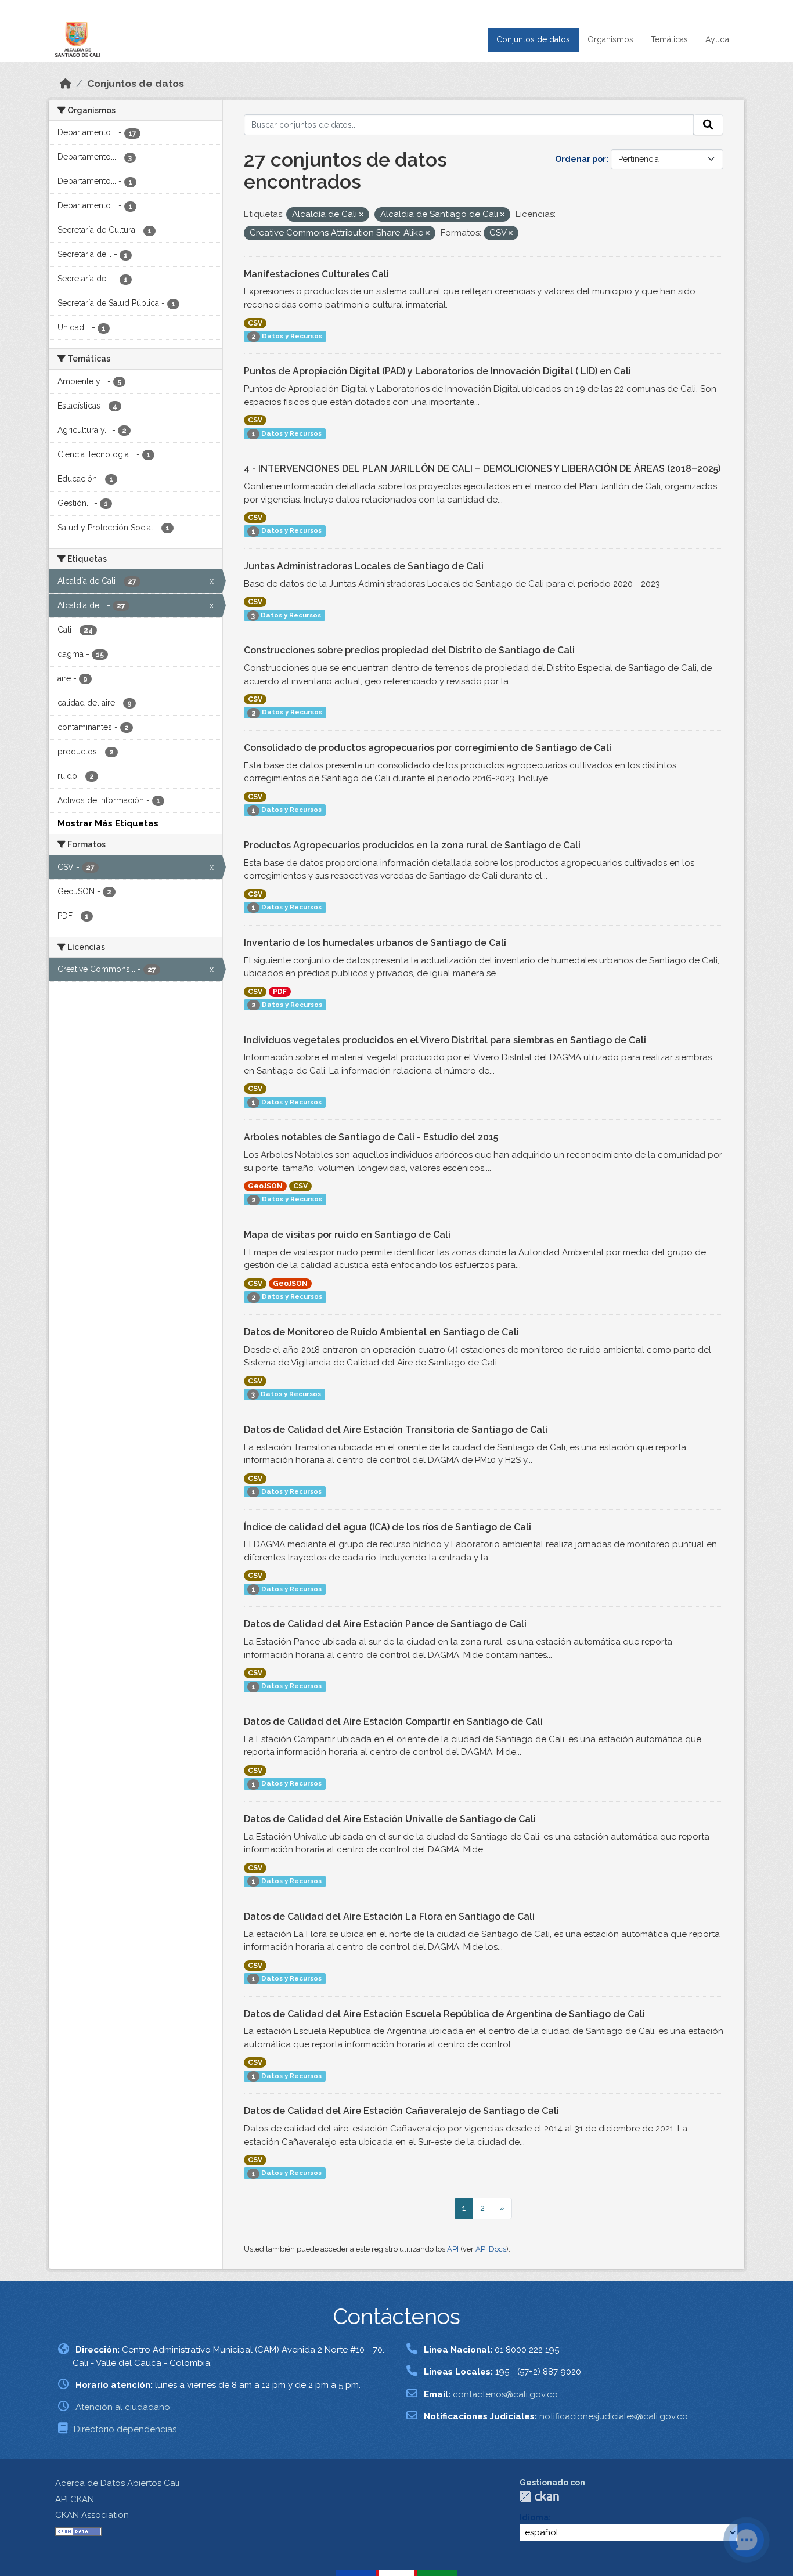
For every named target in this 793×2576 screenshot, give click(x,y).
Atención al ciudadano (123, 2407)
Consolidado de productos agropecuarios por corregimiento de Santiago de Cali (428, 748)
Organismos (610, 39)
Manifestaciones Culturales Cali (316, 274)
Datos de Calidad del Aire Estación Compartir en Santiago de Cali (393, 1721)
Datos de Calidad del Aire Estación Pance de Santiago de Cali (385, 1624)
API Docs (491, 2249)
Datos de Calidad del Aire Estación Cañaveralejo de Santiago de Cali (401, 2111)
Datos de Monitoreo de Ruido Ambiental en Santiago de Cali (381, 1332)
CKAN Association (92, 2515)
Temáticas (669, 39)
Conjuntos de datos (533, 39)
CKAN (539, 2496)
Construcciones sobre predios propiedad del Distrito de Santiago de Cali (409, 650)
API (453, 2249)
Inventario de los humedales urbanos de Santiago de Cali (375, 943)
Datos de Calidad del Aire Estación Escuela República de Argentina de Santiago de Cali (444, 2014)
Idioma (534, 2517)
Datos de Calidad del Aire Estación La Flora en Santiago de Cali (389, 1916)
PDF (280, 992)
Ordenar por (581, 159)
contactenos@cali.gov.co (505, 2394)
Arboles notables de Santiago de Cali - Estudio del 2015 (371, 1137)
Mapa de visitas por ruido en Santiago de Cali (347, 1235)
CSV (255, 323)
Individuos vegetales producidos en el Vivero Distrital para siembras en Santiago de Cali (445, 1040)
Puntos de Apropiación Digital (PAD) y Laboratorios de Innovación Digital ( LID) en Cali (437, 371)
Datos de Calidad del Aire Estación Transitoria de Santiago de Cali (396, 1430)
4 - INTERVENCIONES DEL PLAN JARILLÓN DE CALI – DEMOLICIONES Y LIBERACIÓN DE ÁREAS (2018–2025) (482, 469)
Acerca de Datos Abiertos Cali (117, 2483)
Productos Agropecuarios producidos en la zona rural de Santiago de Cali (412, 845)
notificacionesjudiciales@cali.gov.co (614, 2416)
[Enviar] (708, 125)
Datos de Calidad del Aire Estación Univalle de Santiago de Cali (390, 1819)
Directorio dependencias (125, 2429)
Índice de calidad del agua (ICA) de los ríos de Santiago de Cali (388, 1527)
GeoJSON (265, 1186)
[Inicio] (66, 84)
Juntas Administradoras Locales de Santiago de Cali (364, 566)
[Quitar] (361, 215)
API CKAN (75, 2499)
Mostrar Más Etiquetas (108, 823)
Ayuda (717, 39)
